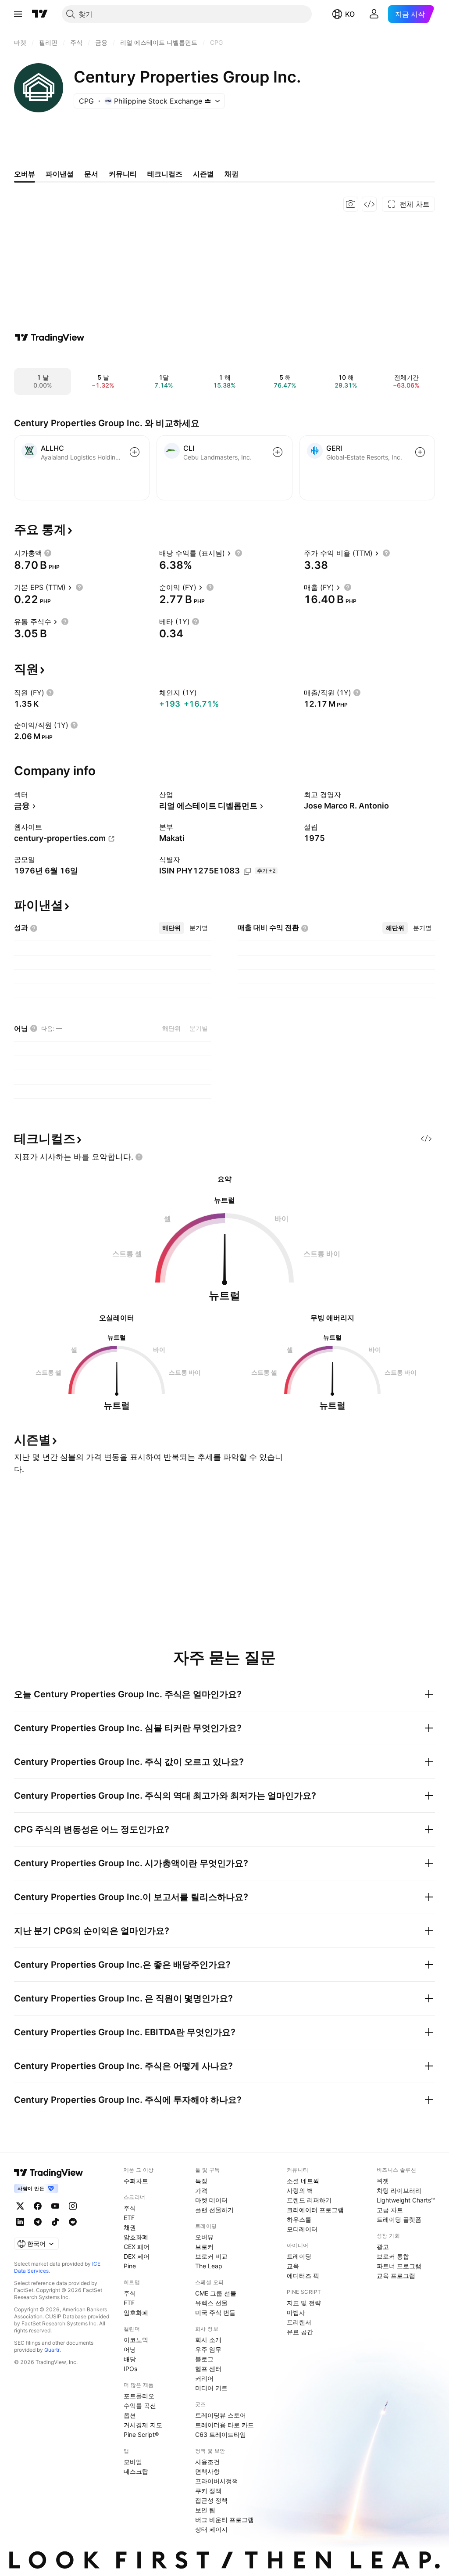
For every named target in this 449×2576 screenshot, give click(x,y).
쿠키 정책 (208, 2491)
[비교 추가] (135, 452)
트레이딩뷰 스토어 (221, 2415)
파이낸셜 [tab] (60, 174)
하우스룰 (299, 2219)
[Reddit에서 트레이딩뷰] (73, 2222)
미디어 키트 (211, 2388)
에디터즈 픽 (303, 2276)
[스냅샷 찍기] (351, 204)
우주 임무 (208, 2349)
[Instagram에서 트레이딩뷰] (73, 2206)
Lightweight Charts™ (406, 2200)
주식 (130, 2208)
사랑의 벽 (300, 2190)
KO (350, 14)
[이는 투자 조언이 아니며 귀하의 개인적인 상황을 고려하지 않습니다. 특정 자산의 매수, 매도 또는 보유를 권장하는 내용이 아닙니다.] (139, 1157)
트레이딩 (299, 2256)
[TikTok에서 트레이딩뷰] (55, 2222)
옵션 (130, 2415)
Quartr (52, 2350)
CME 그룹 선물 (216, 2293)
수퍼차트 (136, 2181)
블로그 (204, 2359)
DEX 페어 (137, 2256)
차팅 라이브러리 (399, 2190)
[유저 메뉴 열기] (374, 14)
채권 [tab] (232, 174)
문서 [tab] (91, 174)
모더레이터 (302, 2229)
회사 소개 (208, 2340)
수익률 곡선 (140, 2405)
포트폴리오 (139, 2396)
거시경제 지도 (143, 2425)
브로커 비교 (211, 2256)
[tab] (171, 928)
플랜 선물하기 (214, 2210)
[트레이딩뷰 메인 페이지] (40, 14)
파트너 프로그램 (399, 2266)
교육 (293, 2266)
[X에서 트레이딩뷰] (20, 2206)
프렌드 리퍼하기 (309, 2200)
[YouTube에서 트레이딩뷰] (55, 2206)
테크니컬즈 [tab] (165, 174)
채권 (130, 2227)
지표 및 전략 (304, 2303)
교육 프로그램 (396, 2276)
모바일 (133, 2462)
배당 (130, 2359)
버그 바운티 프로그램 (224, 2520)
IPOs (130, 2369)
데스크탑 (136, 2471)
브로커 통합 (393, 2256)
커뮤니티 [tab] (123, 174)
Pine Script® (141, 2434)
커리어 (204, 2378)
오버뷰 (204, 2237)
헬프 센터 (208, 2369)
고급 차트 (390, 2210)
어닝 (130, 2349)
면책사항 (207, 2471)
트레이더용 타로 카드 (224, 2425)
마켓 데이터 (211, 2200)
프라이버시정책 (217, 2481)
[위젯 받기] (369, 204)
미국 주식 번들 (215, 2312)
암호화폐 (136, 2237)
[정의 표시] (48, 553)
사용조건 (207, 2462)
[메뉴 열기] (18, 14)
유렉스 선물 (211, 2303)
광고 (383, 2247)
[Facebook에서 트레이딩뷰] (38, 2206)
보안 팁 (205, 2510)
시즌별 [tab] (203, 174)
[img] (208, 101)
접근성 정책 (211, 2500)
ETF (129, 2218)
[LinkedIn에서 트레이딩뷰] (20, 2222)
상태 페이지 (211, 2529)
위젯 (383, 2181)
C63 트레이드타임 (221, 2434)
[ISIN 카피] (247, 871)
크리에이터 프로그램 (315, 2210)
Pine (130, 2266)
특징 (201, 2181)
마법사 (296, 2312)
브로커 (204, 2247)
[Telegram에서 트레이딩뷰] (38, 2222)
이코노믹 (136, 2340)
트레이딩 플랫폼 (399, 2219)
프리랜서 (299, 2322)
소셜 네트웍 (303, 2181)
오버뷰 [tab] (25, 174)
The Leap (209, 2266)
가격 (201, 2190)
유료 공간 (300, 2332)
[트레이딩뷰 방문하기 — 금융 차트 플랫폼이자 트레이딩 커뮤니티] (50, 338)
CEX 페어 (137, 2247)
